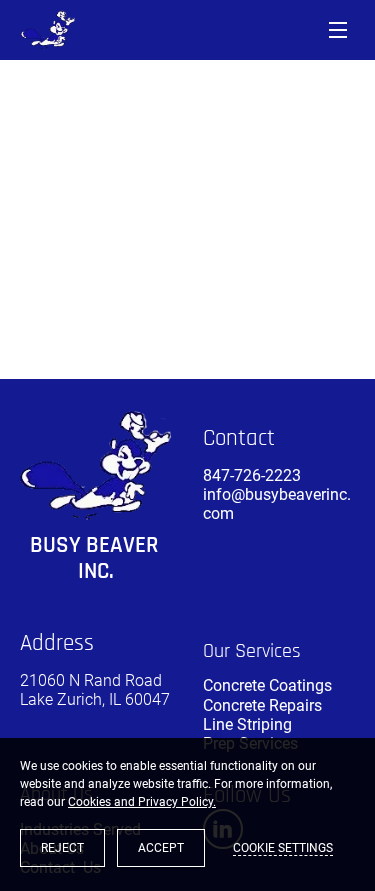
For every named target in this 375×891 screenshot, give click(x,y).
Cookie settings (283, 848)
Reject (62, 848)
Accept (161, 848)
